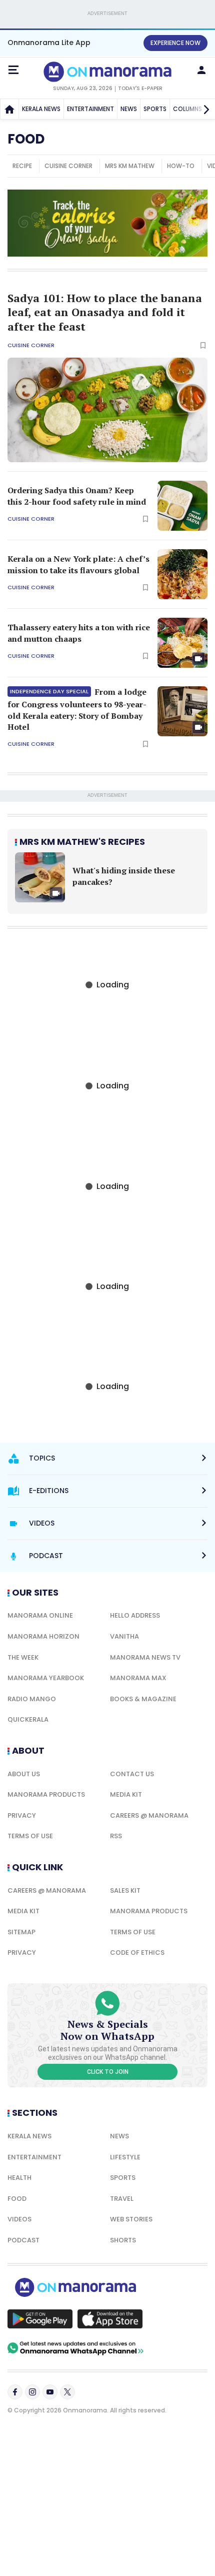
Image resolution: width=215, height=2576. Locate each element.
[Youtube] (50, 2392)
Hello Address (135, 1615)
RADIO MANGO (32, 1699)
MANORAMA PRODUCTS (46, 1794)
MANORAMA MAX (138, 1678)
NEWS (129, 109)
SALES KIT (125, 1890)
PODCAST (23, 2240)
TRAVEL (122, 2199)
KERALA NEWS (41, 109)
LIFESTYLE (125, 2157)
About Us (24, 1774)
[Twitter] (67, 2392)
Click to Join (108, 2072)
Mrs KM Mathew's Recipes (82, 842)
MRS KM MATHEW (130, 166)
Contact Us (132, 1774)
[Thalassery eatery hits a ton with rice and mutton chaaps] (182, 643)
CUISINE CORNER (68, 166)
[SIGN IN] (201, 70)
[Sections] (13, 70)
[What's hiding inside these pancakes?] (40, 877)
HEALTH (19, 2178)
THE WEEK (23, 1657)
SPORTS (155, 109)
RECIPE (22, 166)
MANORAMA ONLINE (40, 1615)
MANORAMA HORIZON (43, 1636)
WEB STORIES (131, 2219)
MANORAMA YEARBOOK (46, 1678)
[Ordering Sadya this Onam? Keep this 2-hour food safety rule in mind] (182, 506)
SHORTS (123, 2240)
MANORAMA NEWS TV (145, 1657)
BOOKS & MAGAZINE (143, 1699)
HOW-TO (181, 166)
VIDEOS (19, 2219)
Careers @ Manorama (149, 1815)
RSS (116, 1836)
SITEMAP (21, 1932)
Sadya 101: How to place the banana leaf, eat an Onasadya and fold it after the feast (105, 312)
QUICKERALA (28, 1719)
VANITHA (124, 1636)
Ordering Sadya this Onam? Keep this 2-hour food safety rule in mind (77, 496)
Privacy (22, 1815)
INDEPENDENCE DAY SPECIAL (49, 691)
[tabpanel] (107, 877)
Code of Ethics (137, 1953)
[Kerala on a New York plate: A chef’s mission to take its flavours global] (182, 574)
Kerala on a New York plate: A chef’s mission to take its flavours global (78, 564)
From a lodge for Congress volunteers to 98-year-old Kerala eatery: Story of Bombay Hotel (77, 709)
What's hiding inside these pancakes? (124, 876)
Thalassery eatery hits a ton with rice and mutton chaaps (79, 633)
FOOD (17, 2199)
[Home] (9, 109)
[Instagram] (32, 2392)
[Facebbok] (15, 2392)
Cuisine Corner (31, 345)
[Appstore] (110, 2319)
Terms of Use (30, 1836)
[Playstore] (40, 2319)
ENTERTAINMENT (90, 109)
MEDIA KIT (126, 1794)
